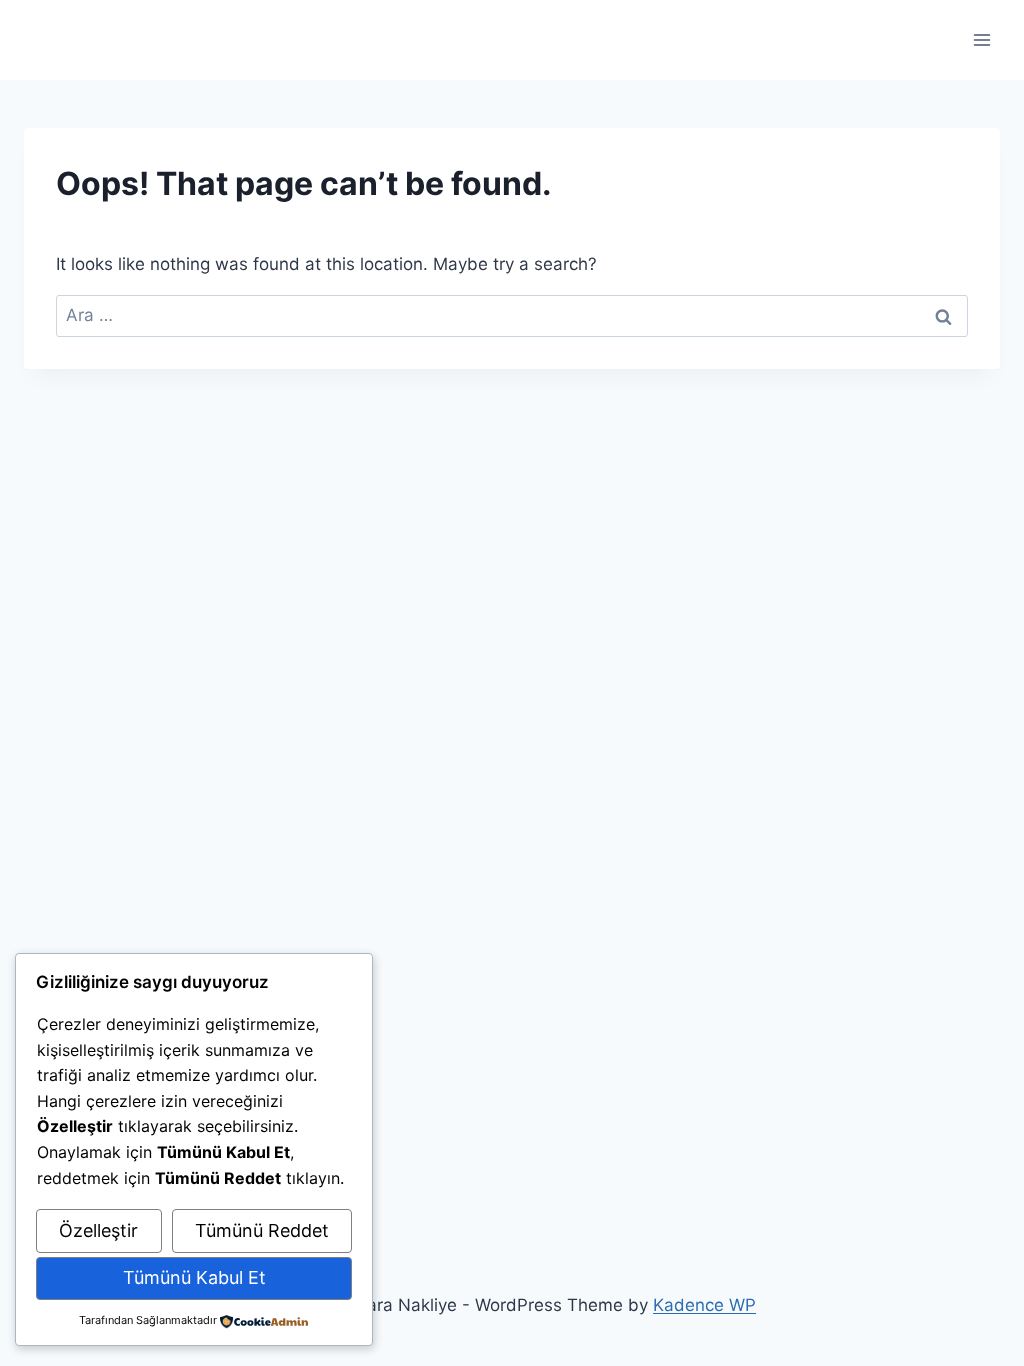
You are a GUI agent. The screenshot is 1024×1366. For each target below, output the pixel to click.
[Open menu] (981, 39)
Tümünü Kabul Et (194, 1277)
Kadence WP (704, 1305)
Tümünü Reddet (262, 1230)
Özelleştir (98, 1230)
